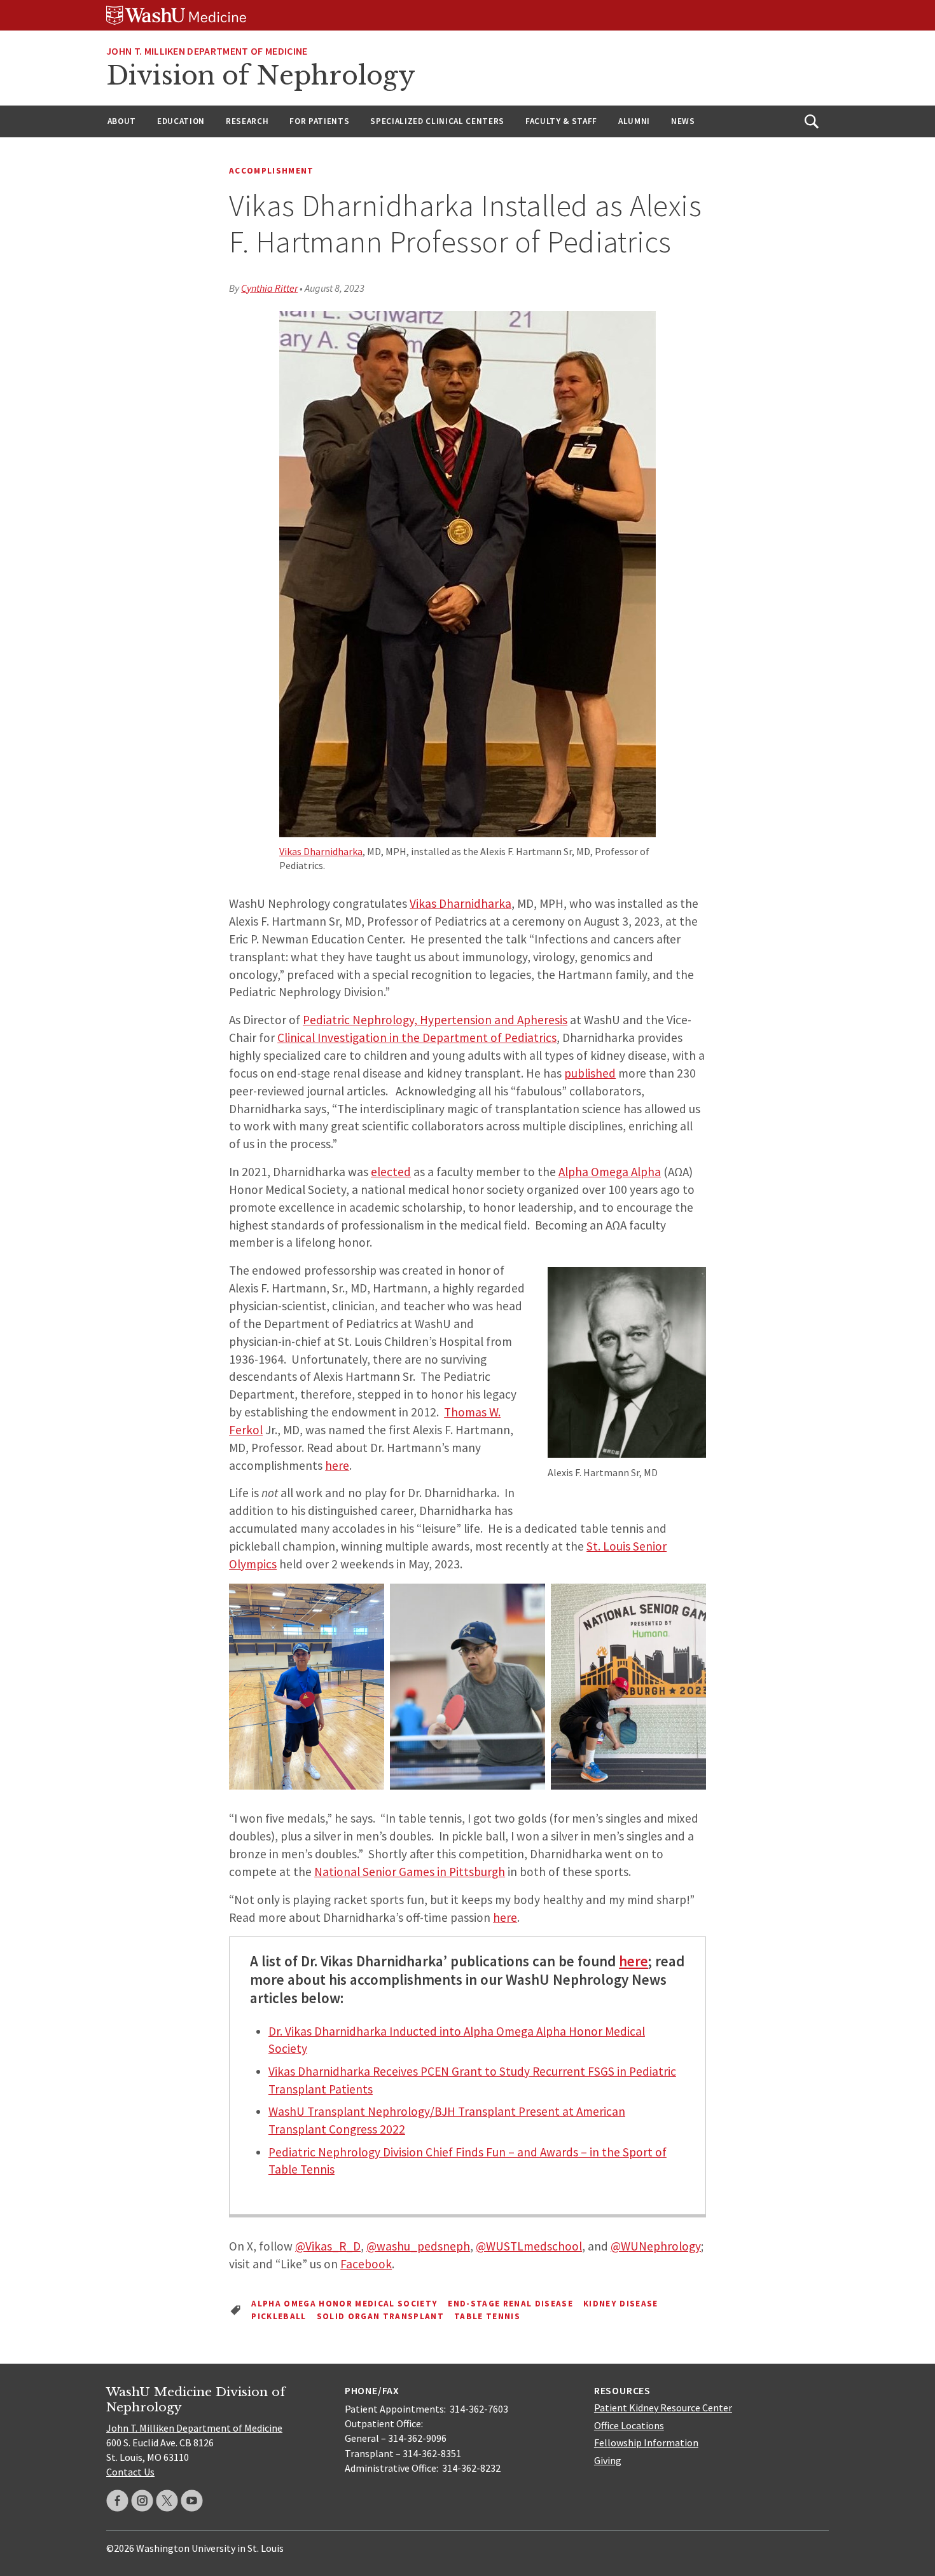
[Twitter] (167, 2501)
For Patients (319, 121)
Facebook (366, 2264)
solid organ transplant (380, 2316)
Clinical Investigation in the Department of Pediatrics (417, 1038)
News (683, 121)
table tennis (487, 2316)
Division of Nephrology (261, 76)
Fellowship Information (646, 2442)
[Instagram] (142, 2501)
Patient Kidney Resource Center (663, 2408)
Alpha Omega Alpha (610, 1172)
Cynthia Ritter (269, 288)
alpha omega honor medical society (344, 2304)
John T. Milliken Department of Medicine (207, 51)
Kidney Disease (621, 2304)
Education (181, 121)
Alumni (634, 121)
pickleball (279, 2316)
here (337, 1465)
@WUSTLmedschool (529, 2246)
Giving (608, 2460)
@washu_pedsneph (418, 2246)
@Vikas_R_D (328, 2246)
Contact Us (130, 2472)
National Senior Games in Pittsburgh (410, 1872)
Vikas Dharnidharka (321, 851)
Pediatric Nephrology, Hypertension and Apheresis (435, 1020)
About (122, 121)
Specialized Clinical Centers (437, 121)
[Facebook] (117, 2501)
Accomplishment (272, 171)
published (590, 1073)
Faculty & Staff (561, 121)
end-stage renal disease (510, 2304)
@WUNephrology (656, 2246)
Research (247, 121)
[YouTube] (192, 2501)
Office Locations (629, 2425)
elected (391, 1172)
